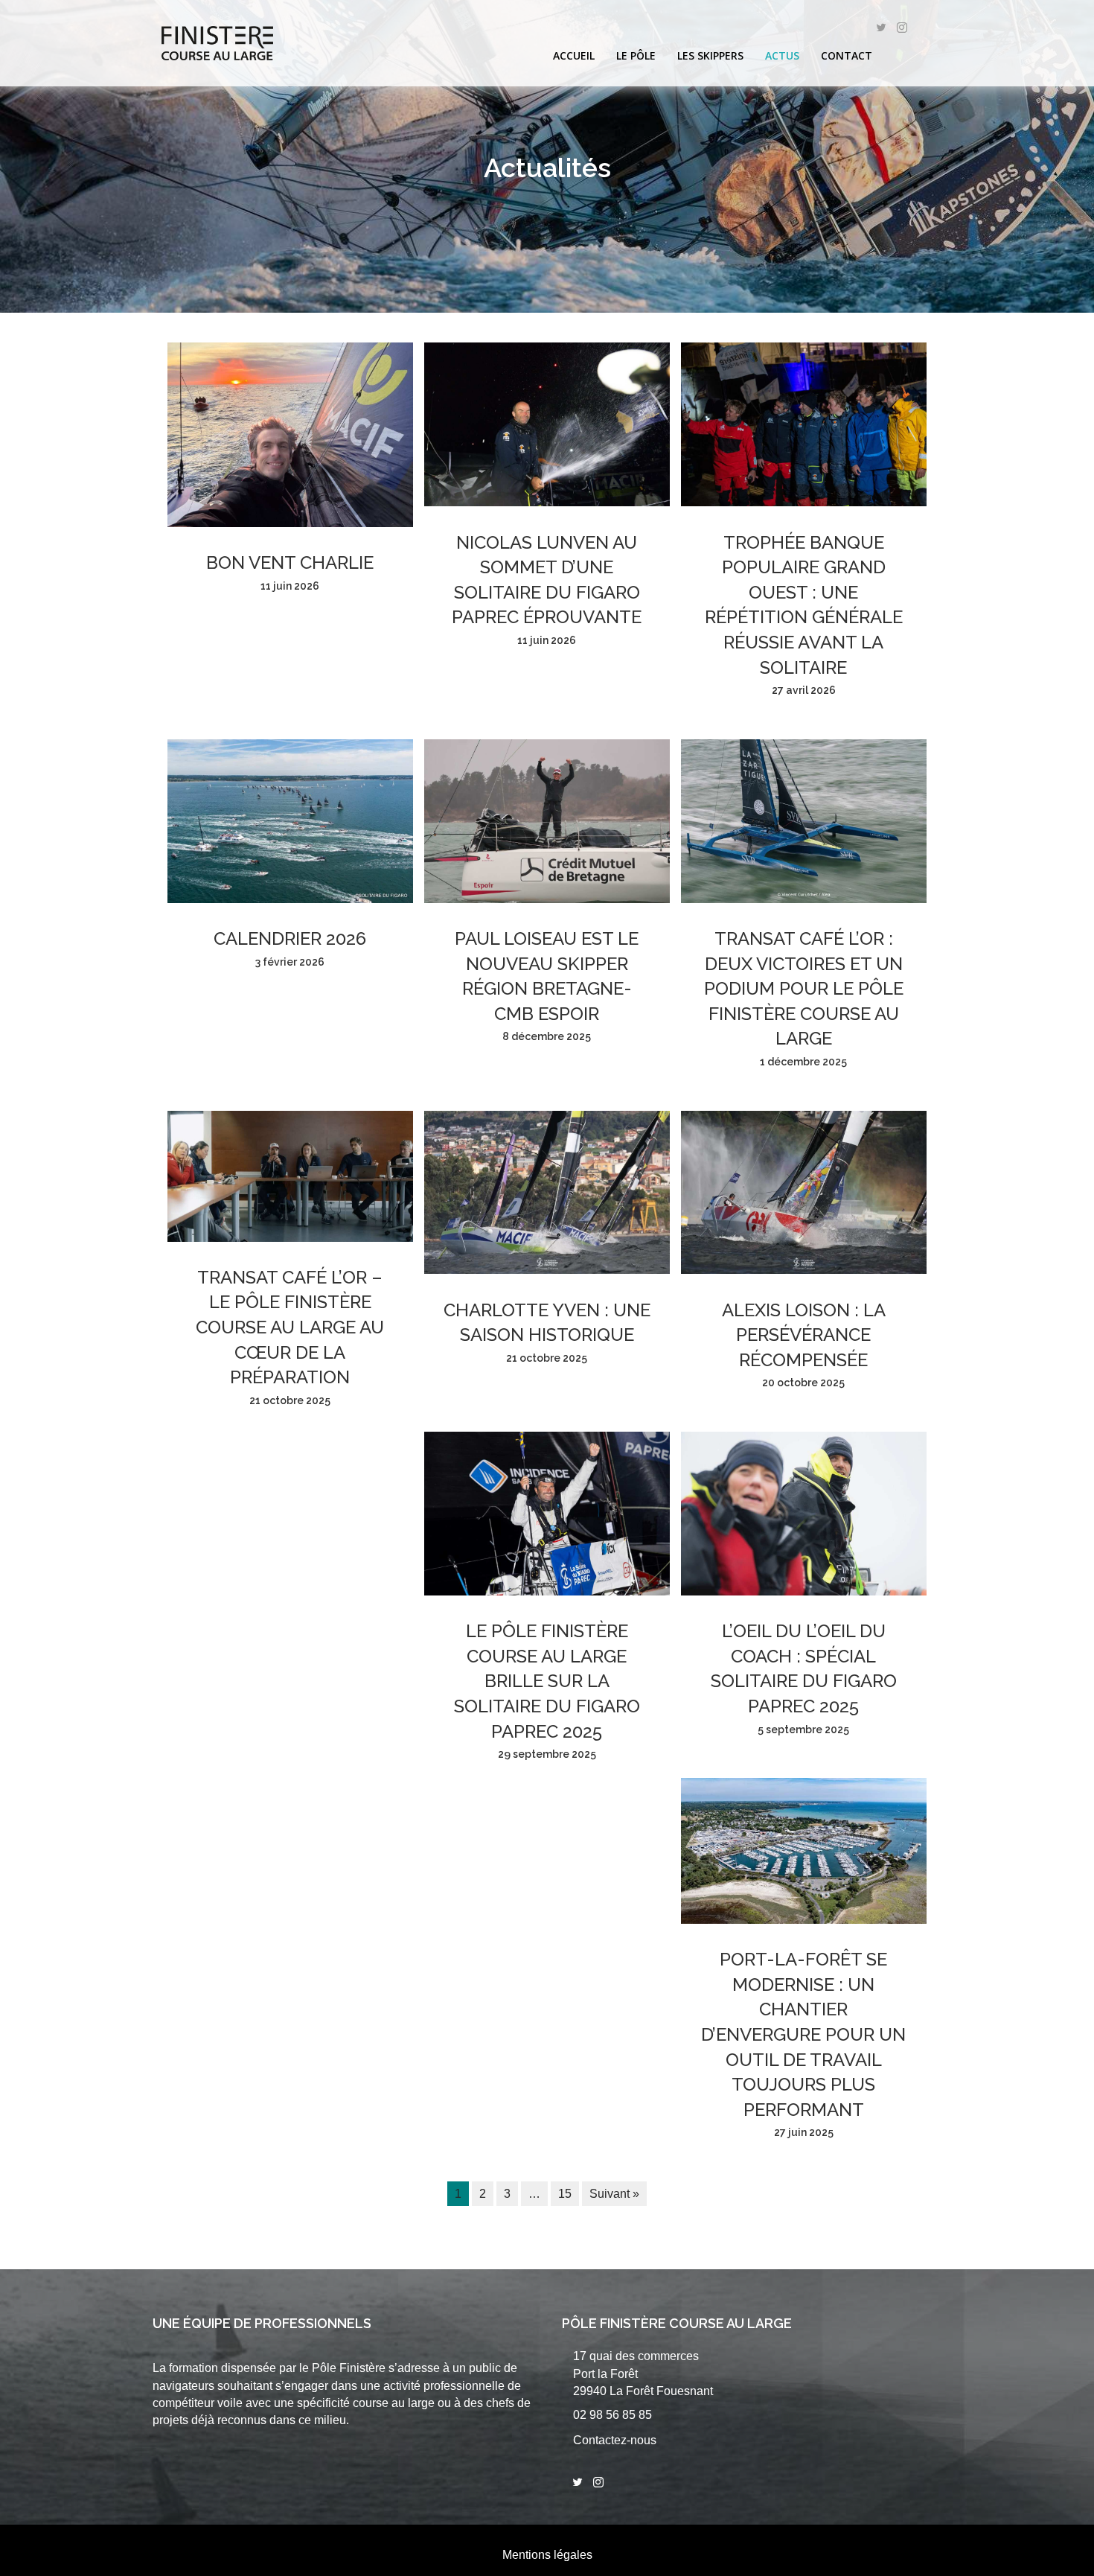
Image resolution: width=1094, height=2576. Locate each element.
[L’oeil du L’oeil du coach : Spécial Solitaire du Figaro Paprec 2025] (804, 1591)
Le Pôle (636, 55)
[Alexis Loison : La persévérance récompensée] (804, 1270)
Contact (847, 55)
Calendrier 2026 (290, 938)
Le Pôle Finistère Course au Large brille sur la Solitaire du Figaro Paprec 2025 (547, 1681)
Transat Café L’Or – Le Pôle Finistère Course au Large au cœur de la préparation (290, 1327)
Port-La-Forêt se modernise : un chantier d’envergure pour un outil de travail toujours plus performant (803, 2034)
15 (565, 2194)
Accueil (574, 55)
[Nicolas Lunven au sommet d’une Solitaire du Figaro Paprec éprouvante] (547, 502)
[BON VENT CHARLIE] (290, 523)
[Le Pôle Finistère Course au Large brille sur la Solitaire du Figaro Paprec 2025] (547, 1591)
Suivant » (614, 2194)
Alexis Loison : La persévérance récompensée (804, 1335)
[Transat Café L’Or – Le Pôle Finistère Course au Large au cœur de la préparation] (290, 1238)
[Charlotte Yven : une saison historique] (547, 1270)
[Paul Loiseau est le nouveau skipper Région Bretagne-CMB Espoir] (547, 899)
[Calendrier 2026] (290, 899)
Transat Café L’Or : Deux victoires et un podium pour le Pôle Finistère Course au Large (804, 988)
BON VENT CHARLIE (290, 562)
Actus (782, 55)
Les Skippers (710, 55)
